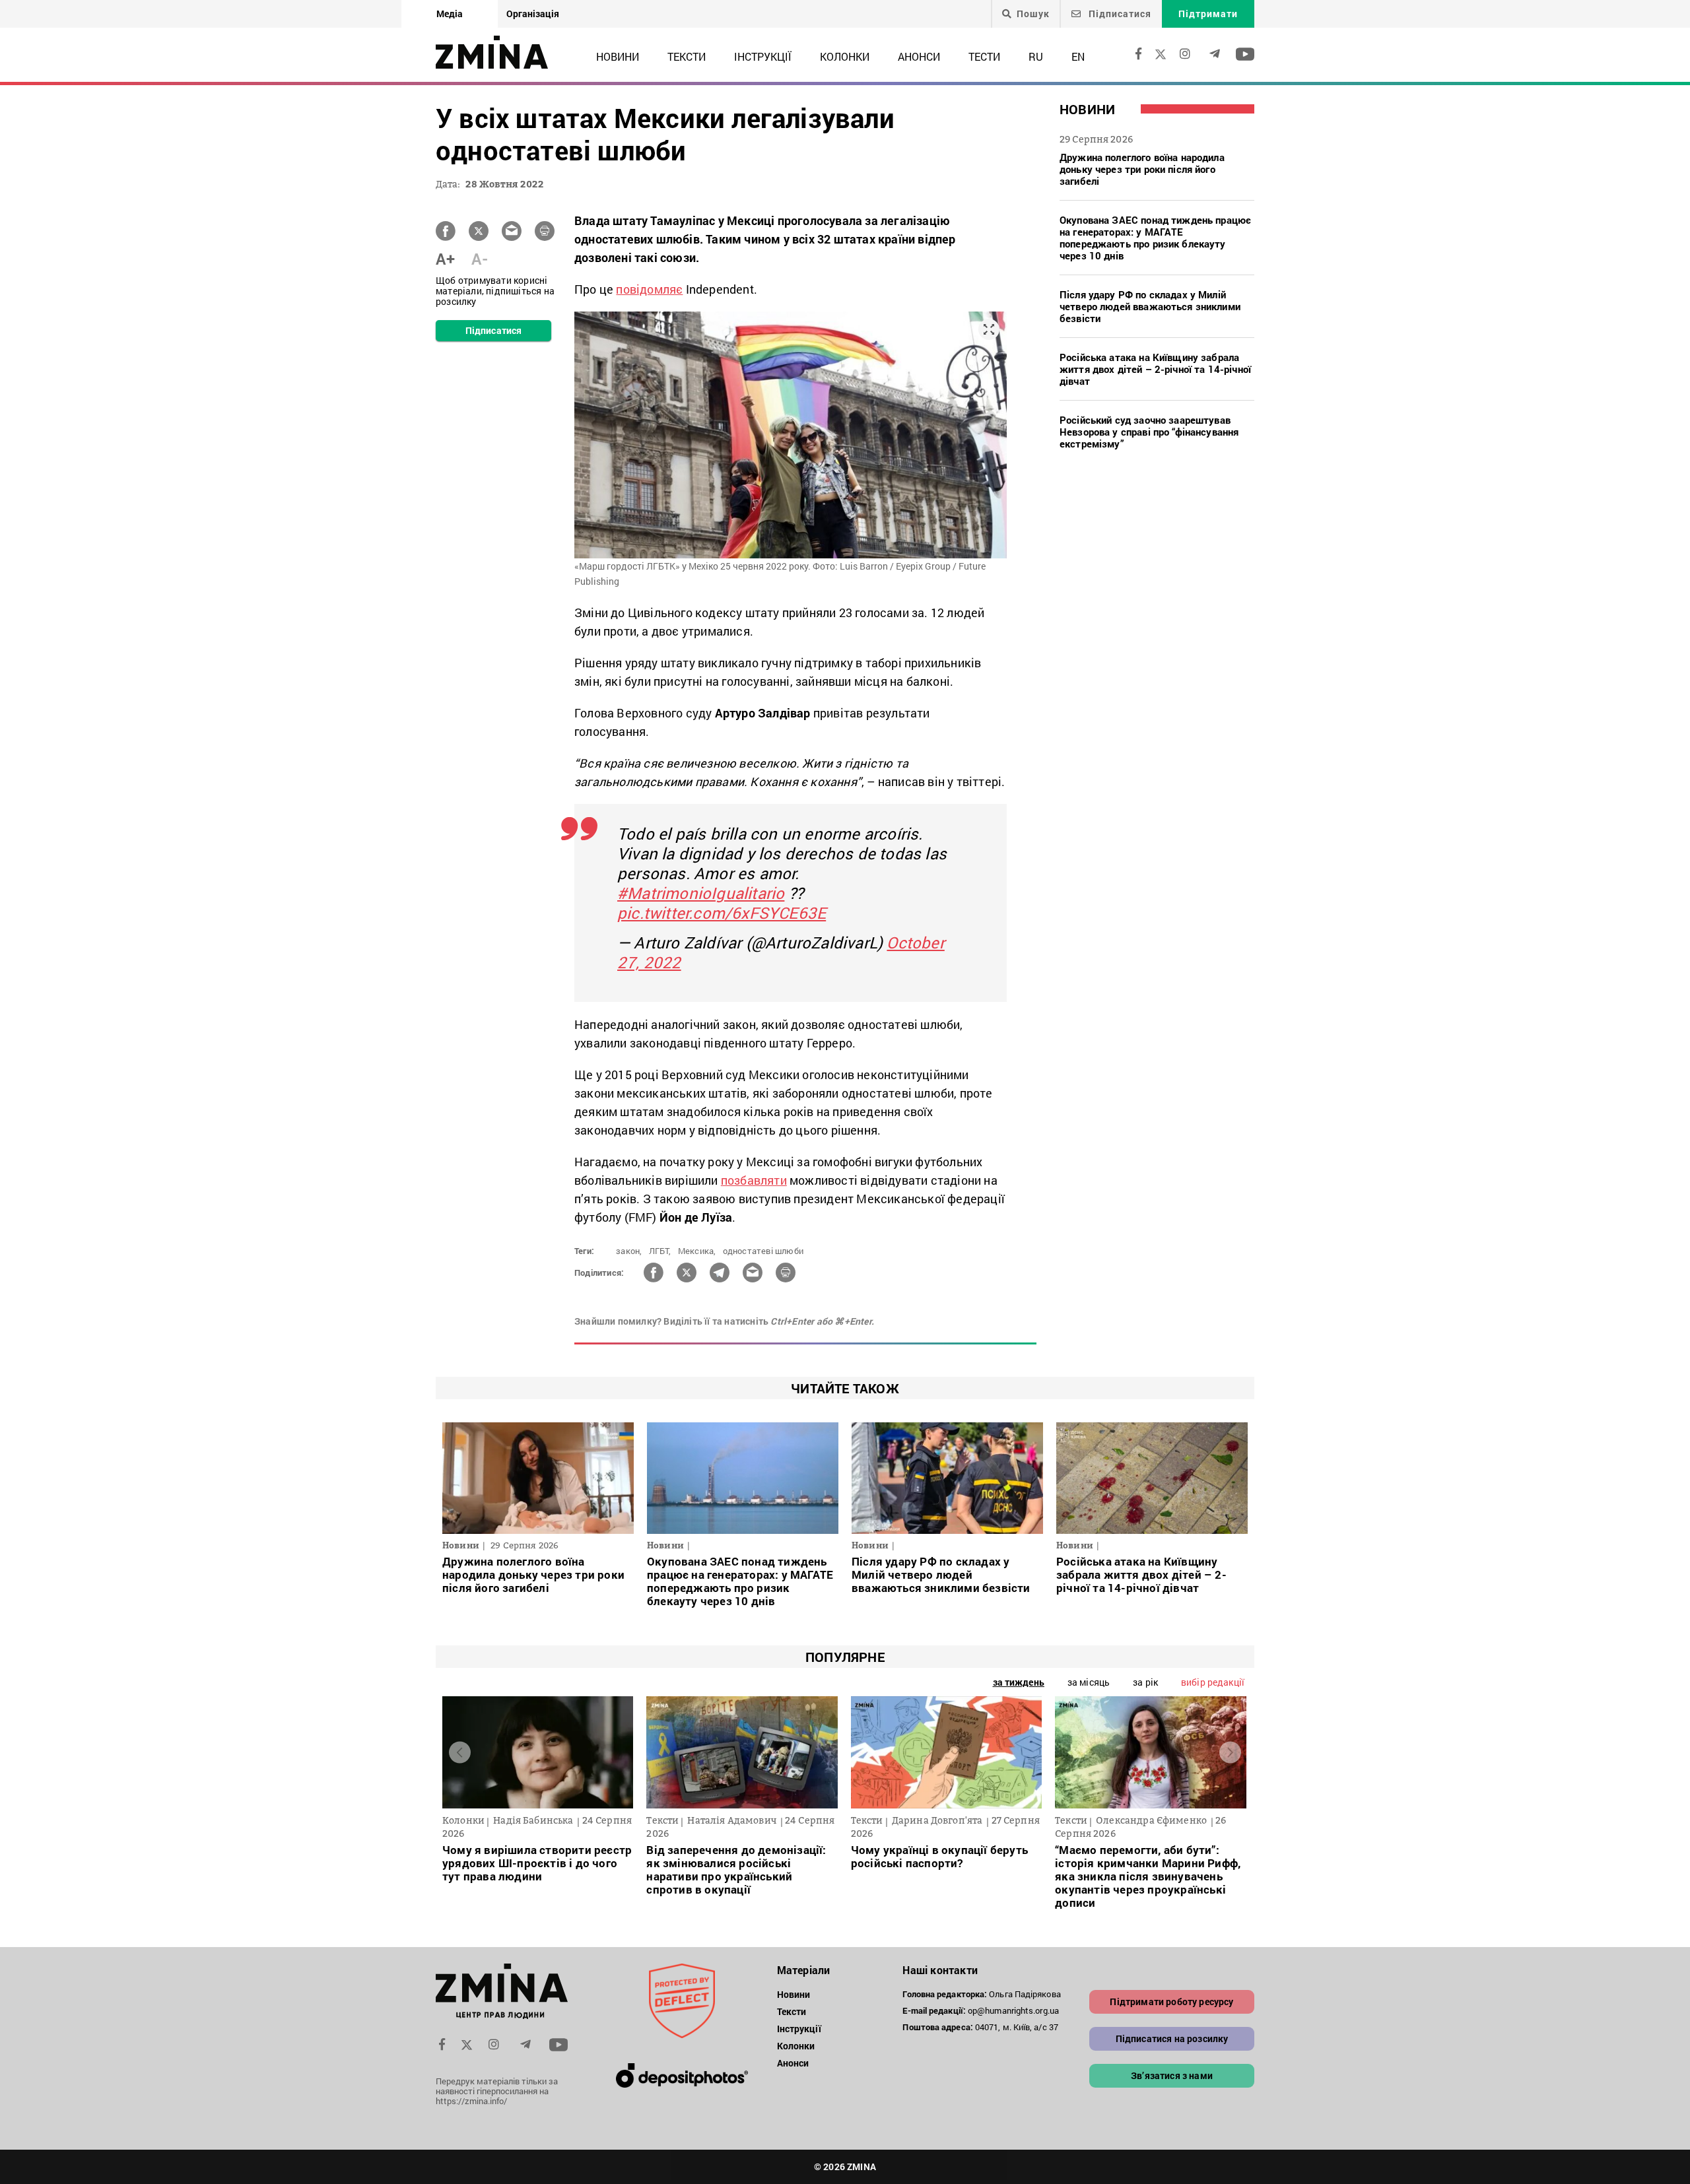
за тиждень (1019, 1682)
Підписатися (1119, 14)
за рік (1145, 1682)
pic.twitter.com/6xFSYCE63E (722, 913)
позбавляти (754, 1180)
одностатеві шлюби (763, 1251)
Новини (618, 56)
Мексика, (697, 1251)
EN (1078, 56)
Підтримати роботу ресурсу (1171, 2002)
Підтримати (1208, 14)
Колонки (845, 56)
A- (480, 259)
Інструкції (763, 56)
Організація (533, 14)
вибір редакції (1213, 1682)
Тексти (687, 56)
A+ (445, 259)
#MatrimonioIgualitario (701, 893)
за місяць (1089, 1682)
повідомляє (649, 289)
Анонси (919, 56)
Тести (984, 56)
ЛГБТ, (660, 1251)
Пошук (1033, 14)
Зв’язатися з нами (1172, 2075)
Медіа (450, 14)
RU (1036, 56)
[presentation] (460, 1753)
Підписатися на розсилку (1172, 2038)
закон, (629, 1251)
